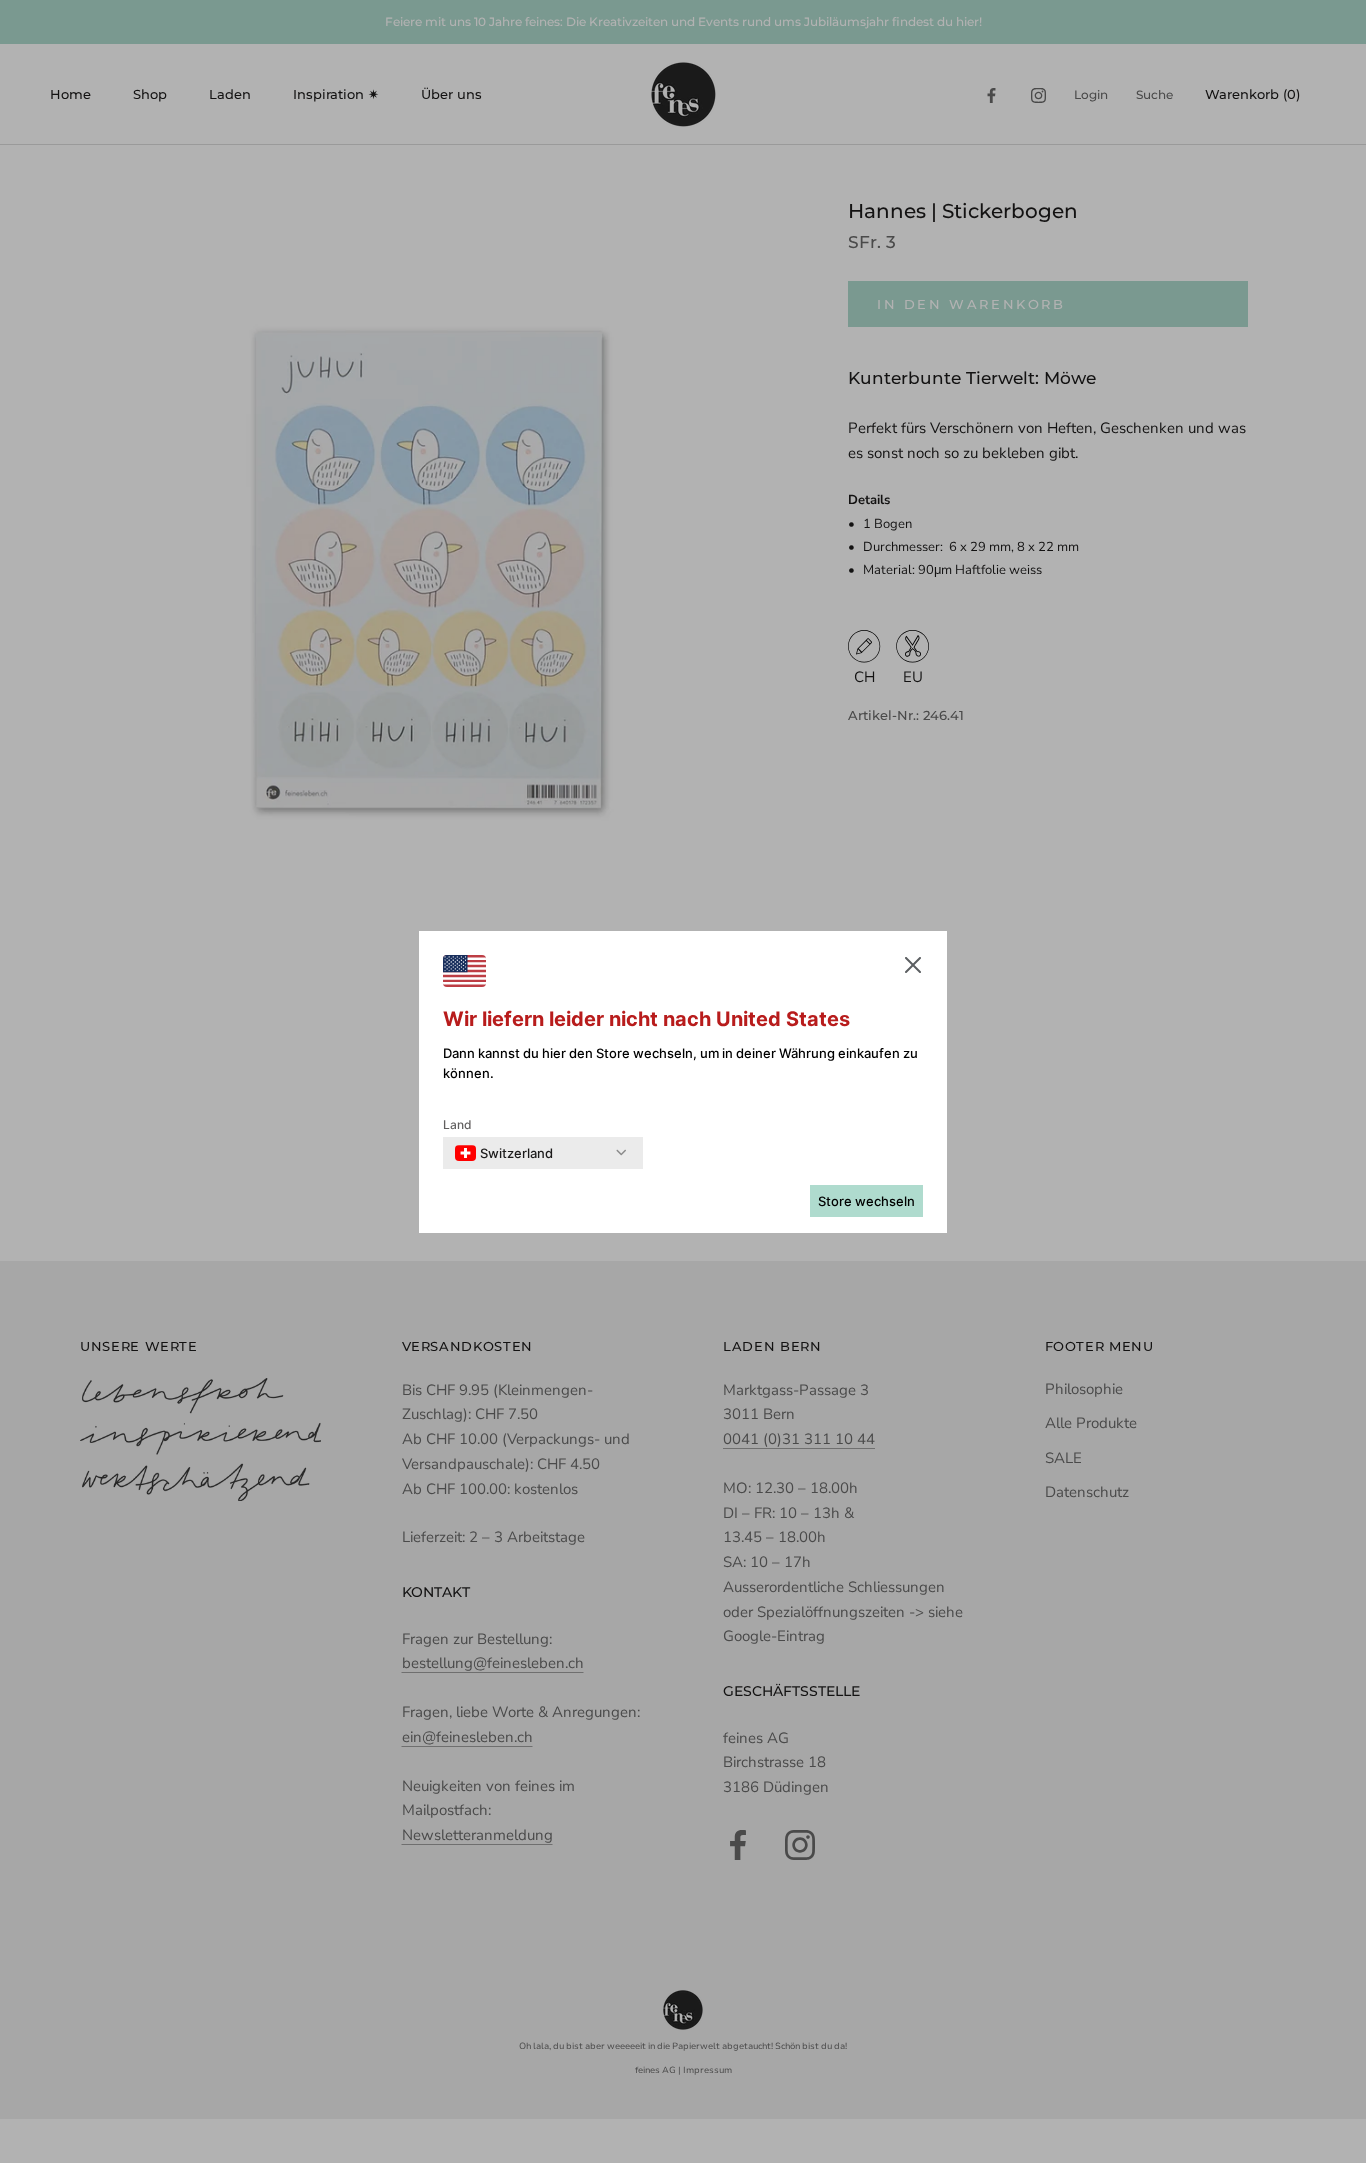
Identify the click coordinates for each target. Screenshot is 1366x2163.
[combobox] (504, 1153)
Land (457, 1124)
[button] (913, 969)
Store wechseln (866, 1201)
